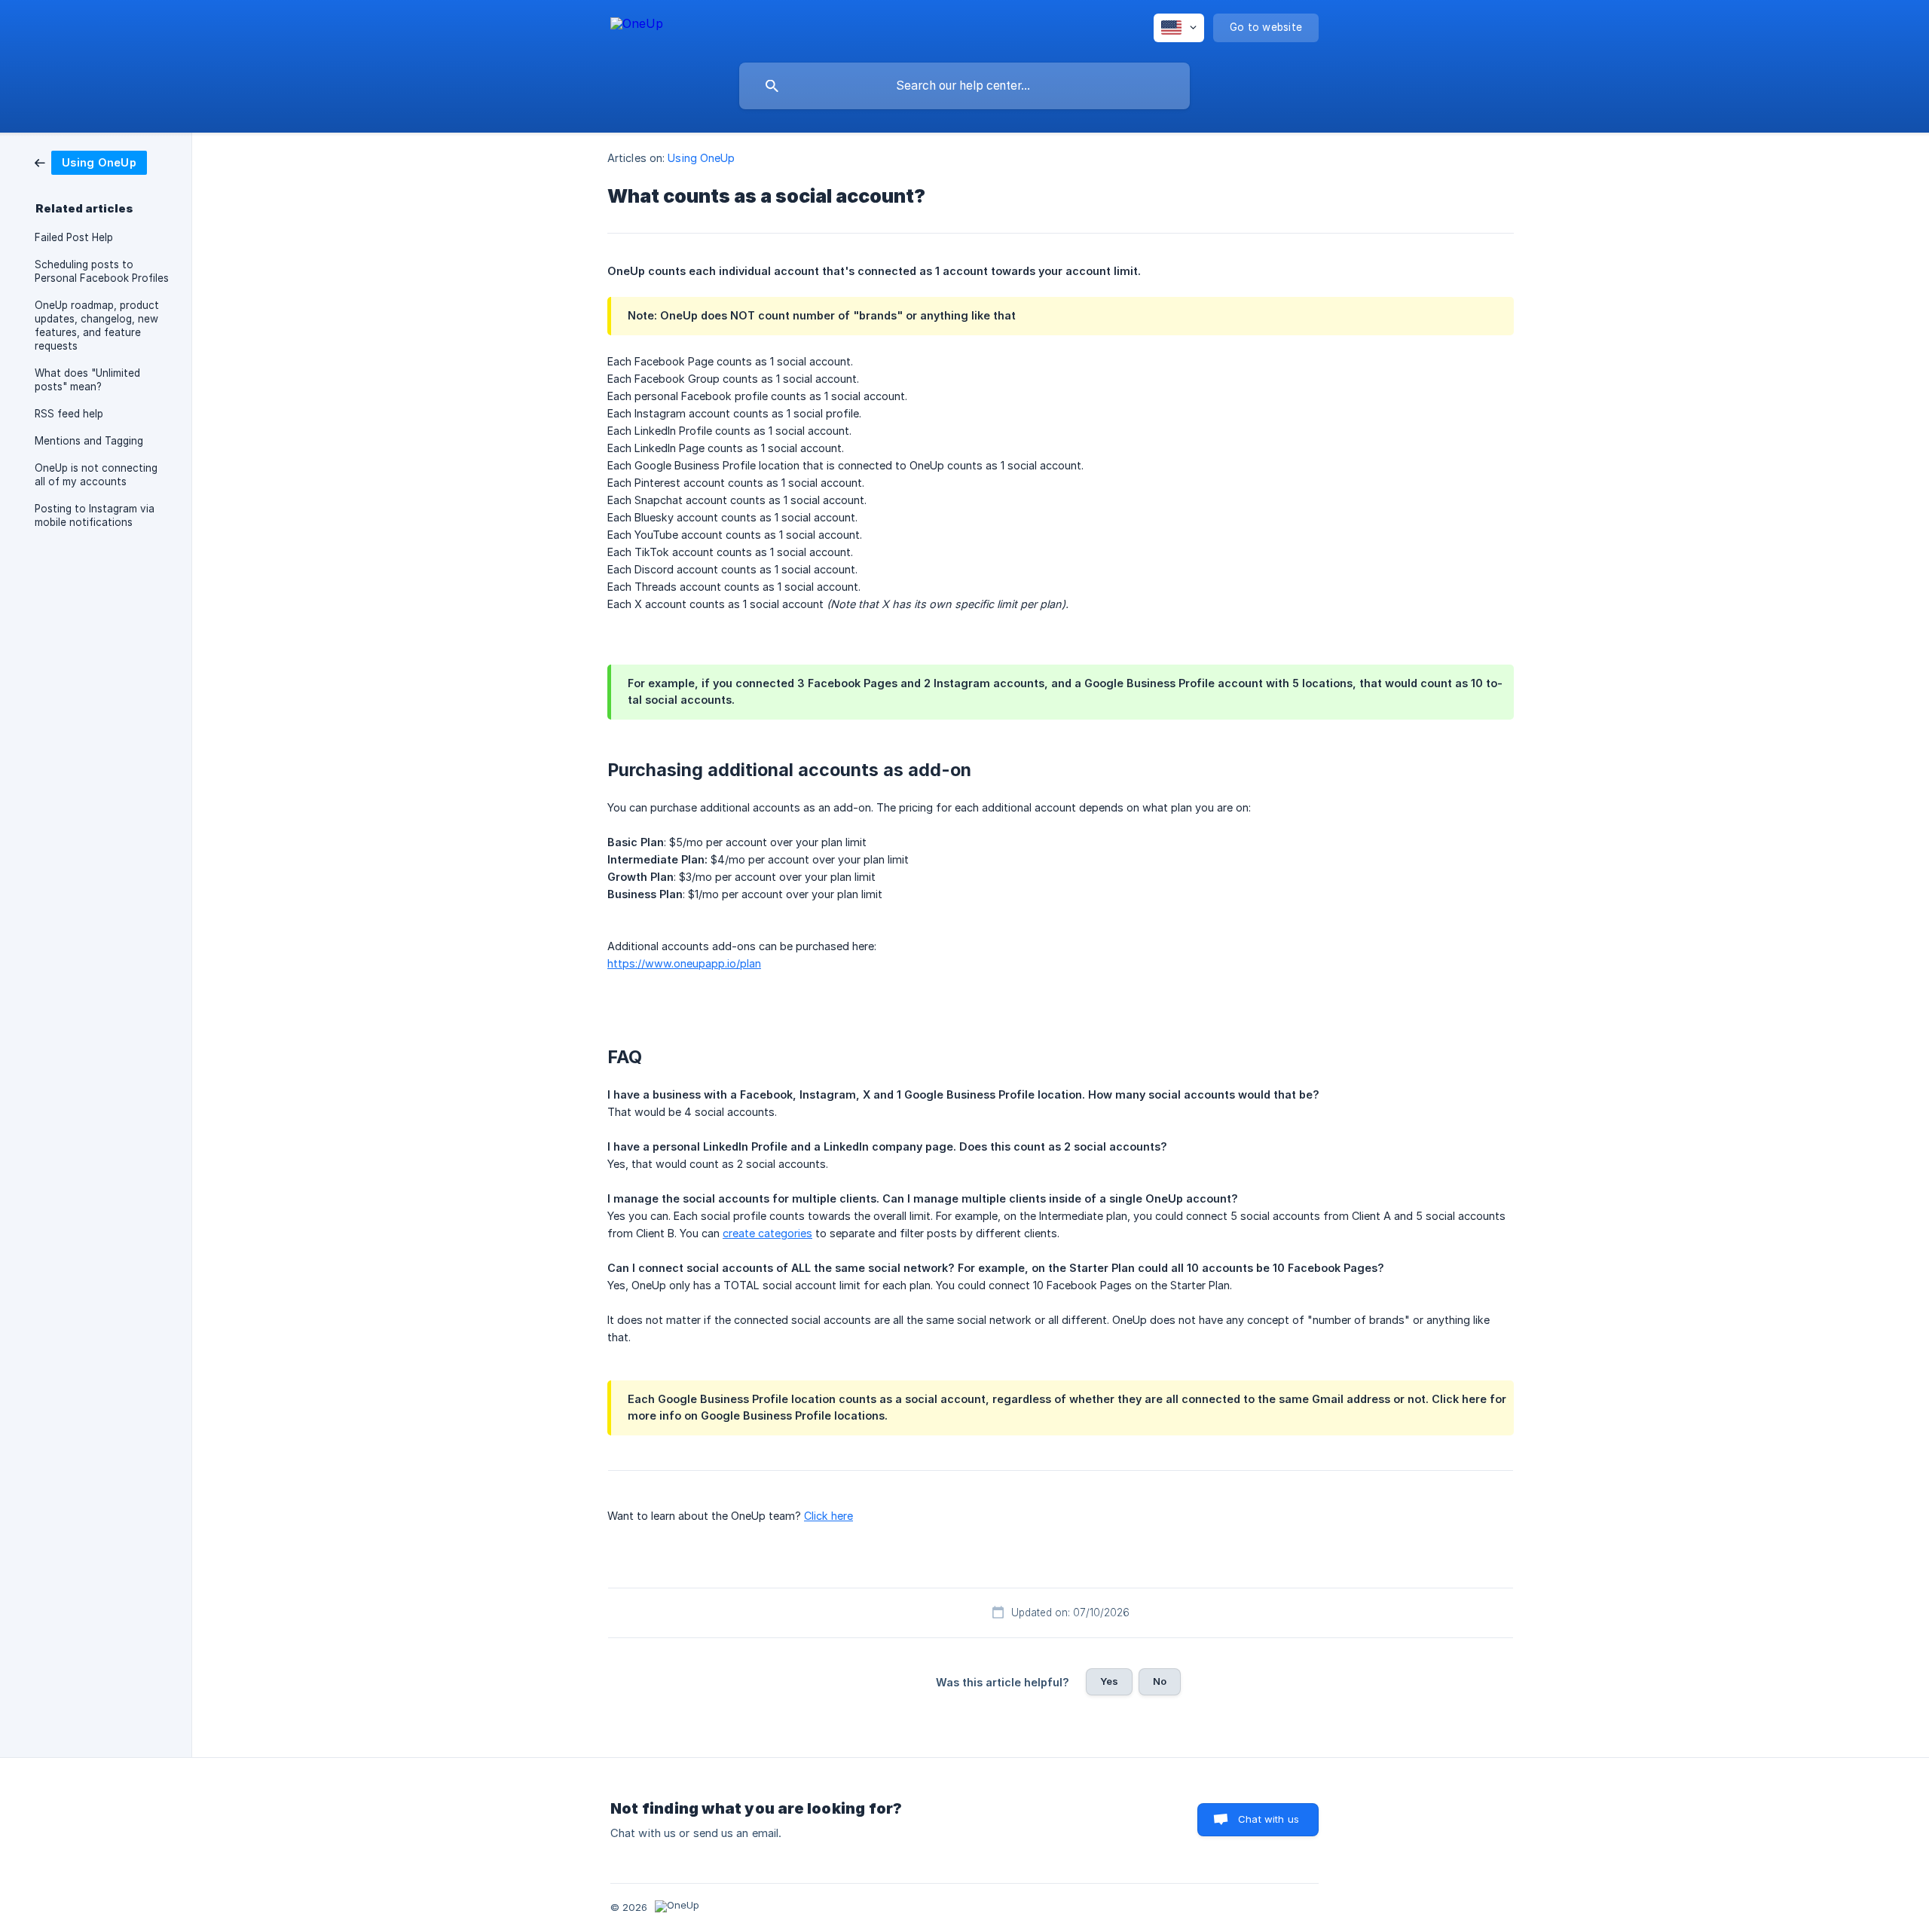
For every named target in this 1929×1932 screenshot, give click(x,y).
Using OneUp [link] (701, 158)
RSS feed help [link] (69, 414)
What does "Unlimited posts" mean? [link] (87, 380)
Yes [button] (1109, 1681)
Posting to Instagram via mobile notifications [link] (95, 515)
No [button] (1160, 1681)
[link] (91, 162)
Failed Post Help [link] (74, 237)
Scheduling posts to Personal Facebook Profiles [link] (102, 271)
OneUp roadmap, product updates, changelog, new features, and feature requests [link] (97, 326)
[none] (637, 26)
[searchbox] (964, 86)
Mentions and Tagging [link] (89, 441)
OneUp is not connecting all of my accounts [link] (96, 475)
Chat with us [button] (1269, 1819)
